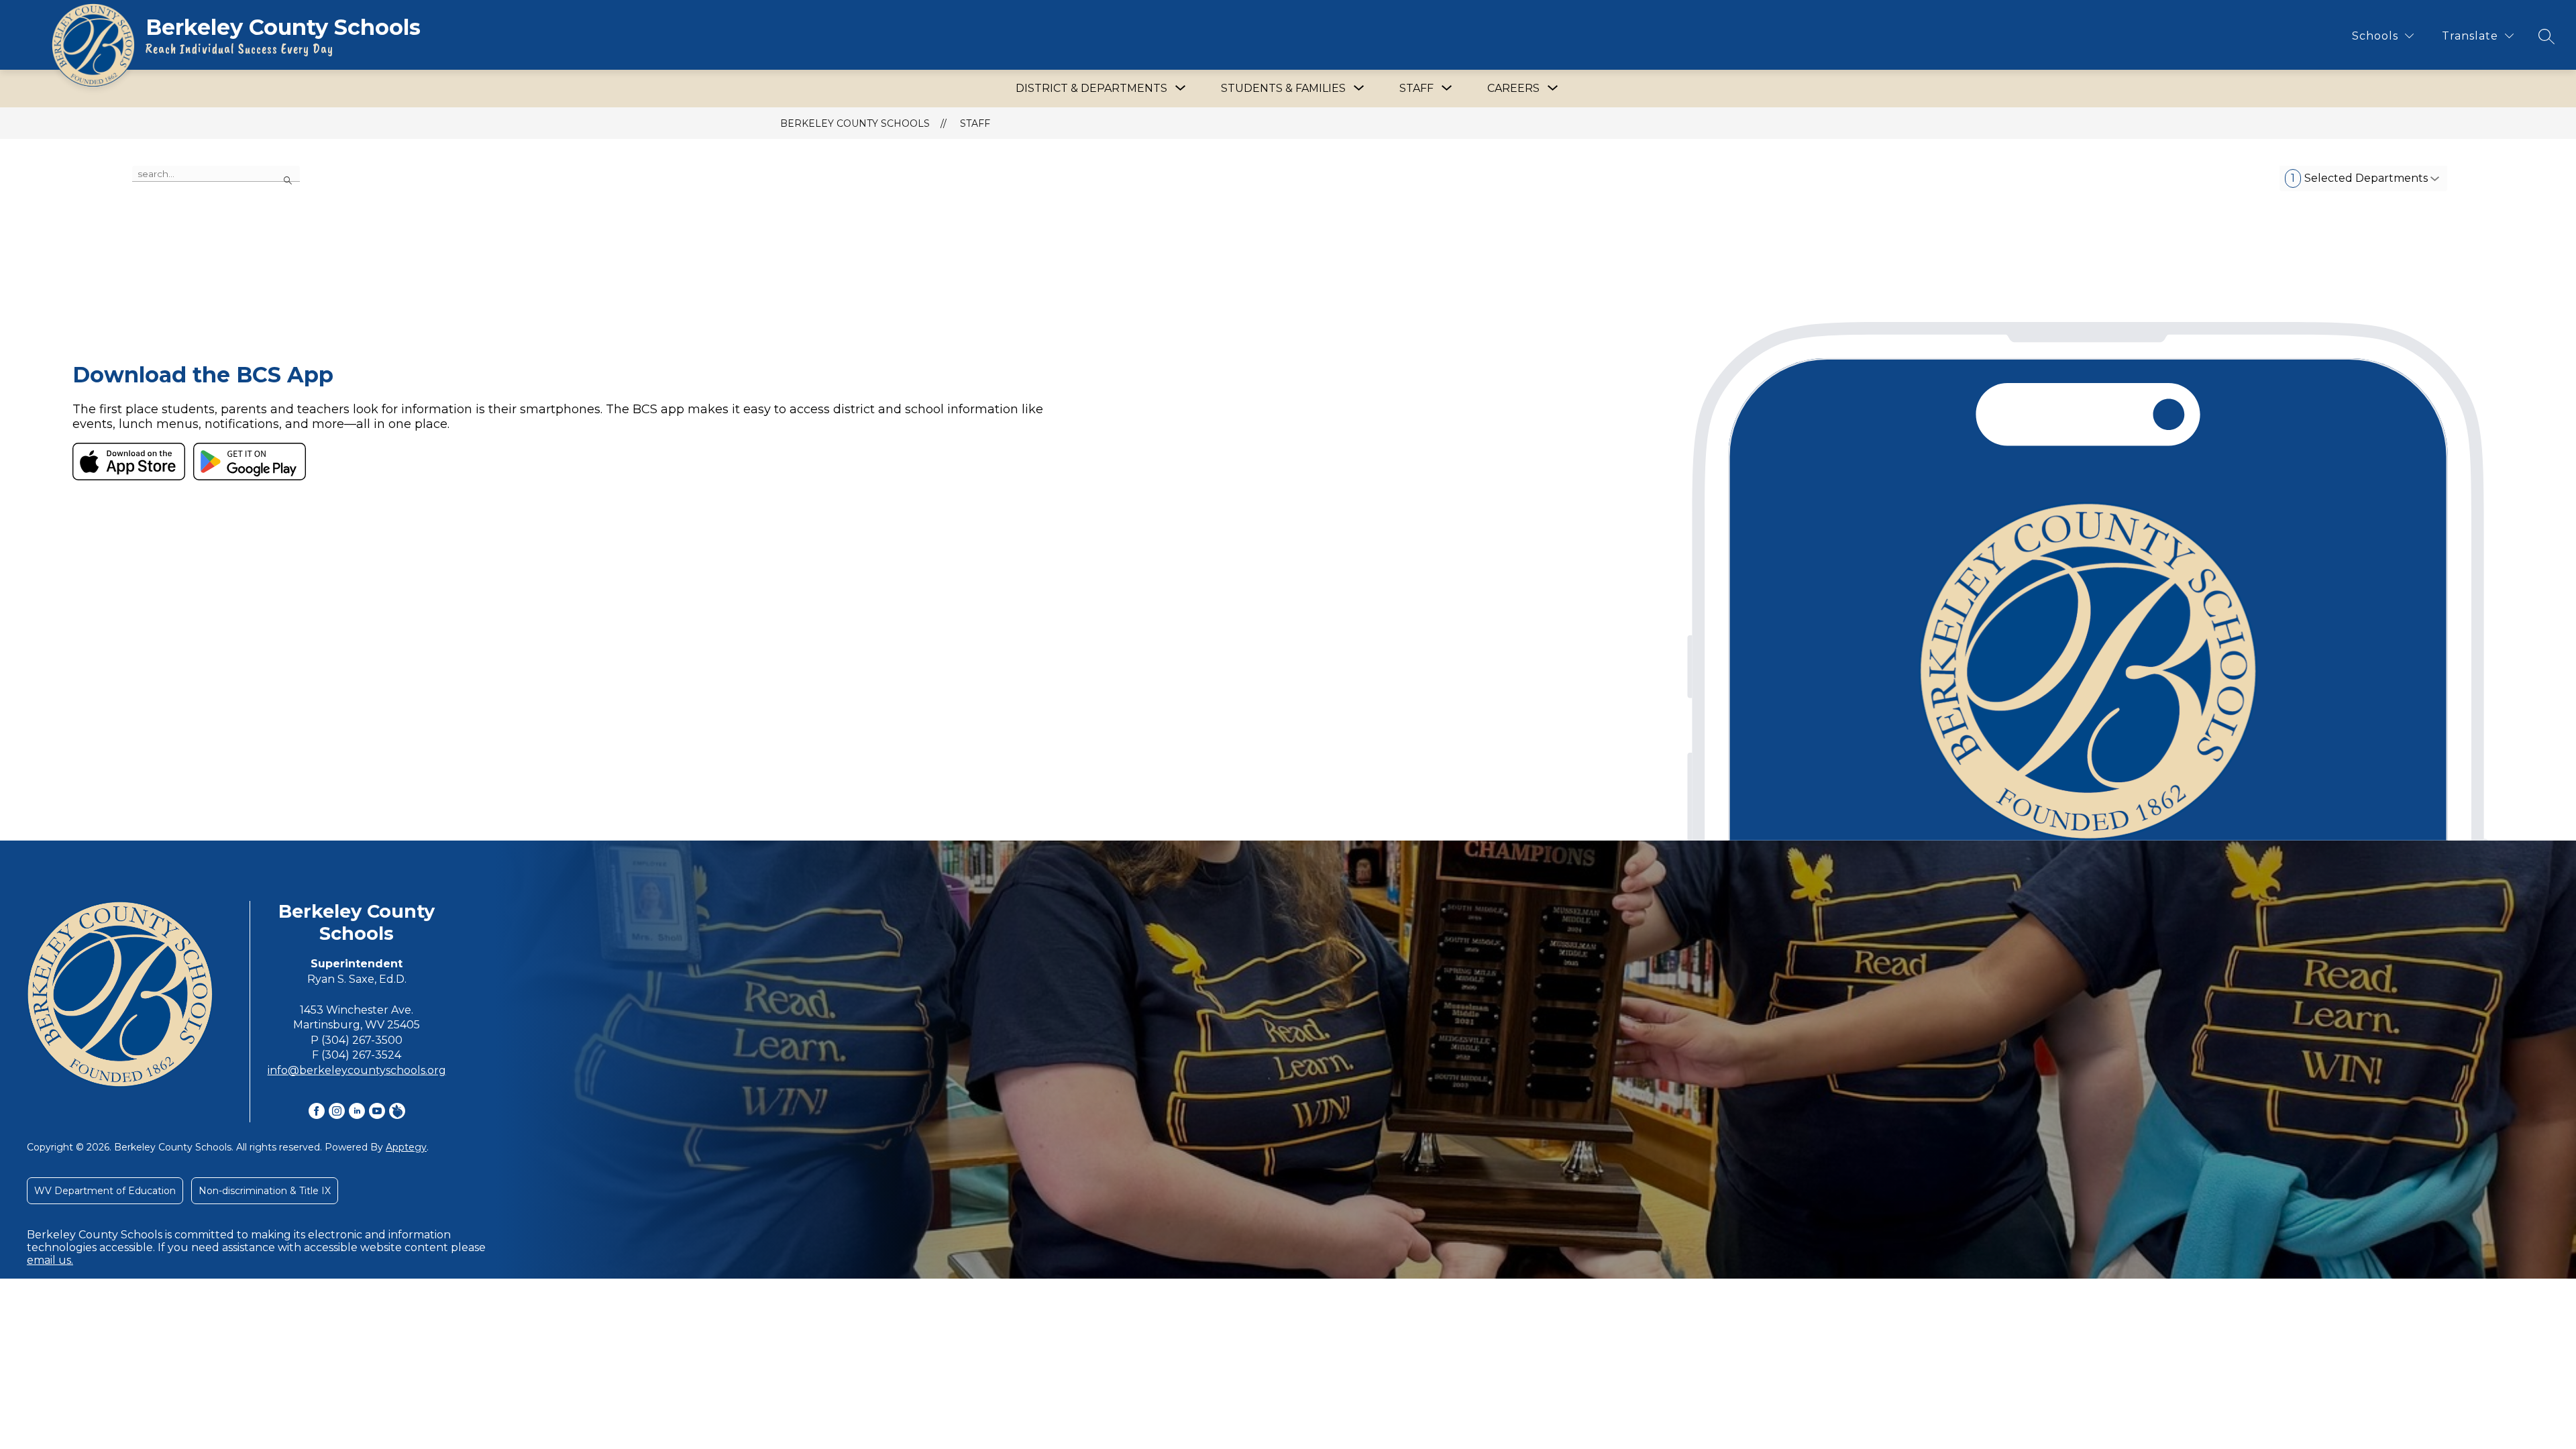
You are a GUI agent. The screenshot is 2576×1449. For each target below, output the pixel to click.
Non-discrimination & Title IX (265, 1191)
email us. (50, 1260)
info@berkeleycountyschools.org (357, 1070)
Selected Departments (2359, 178)
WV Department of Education (105, 1191)
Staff (975, 123)
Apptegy (406, 1147)
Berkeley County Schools (855, 123)
